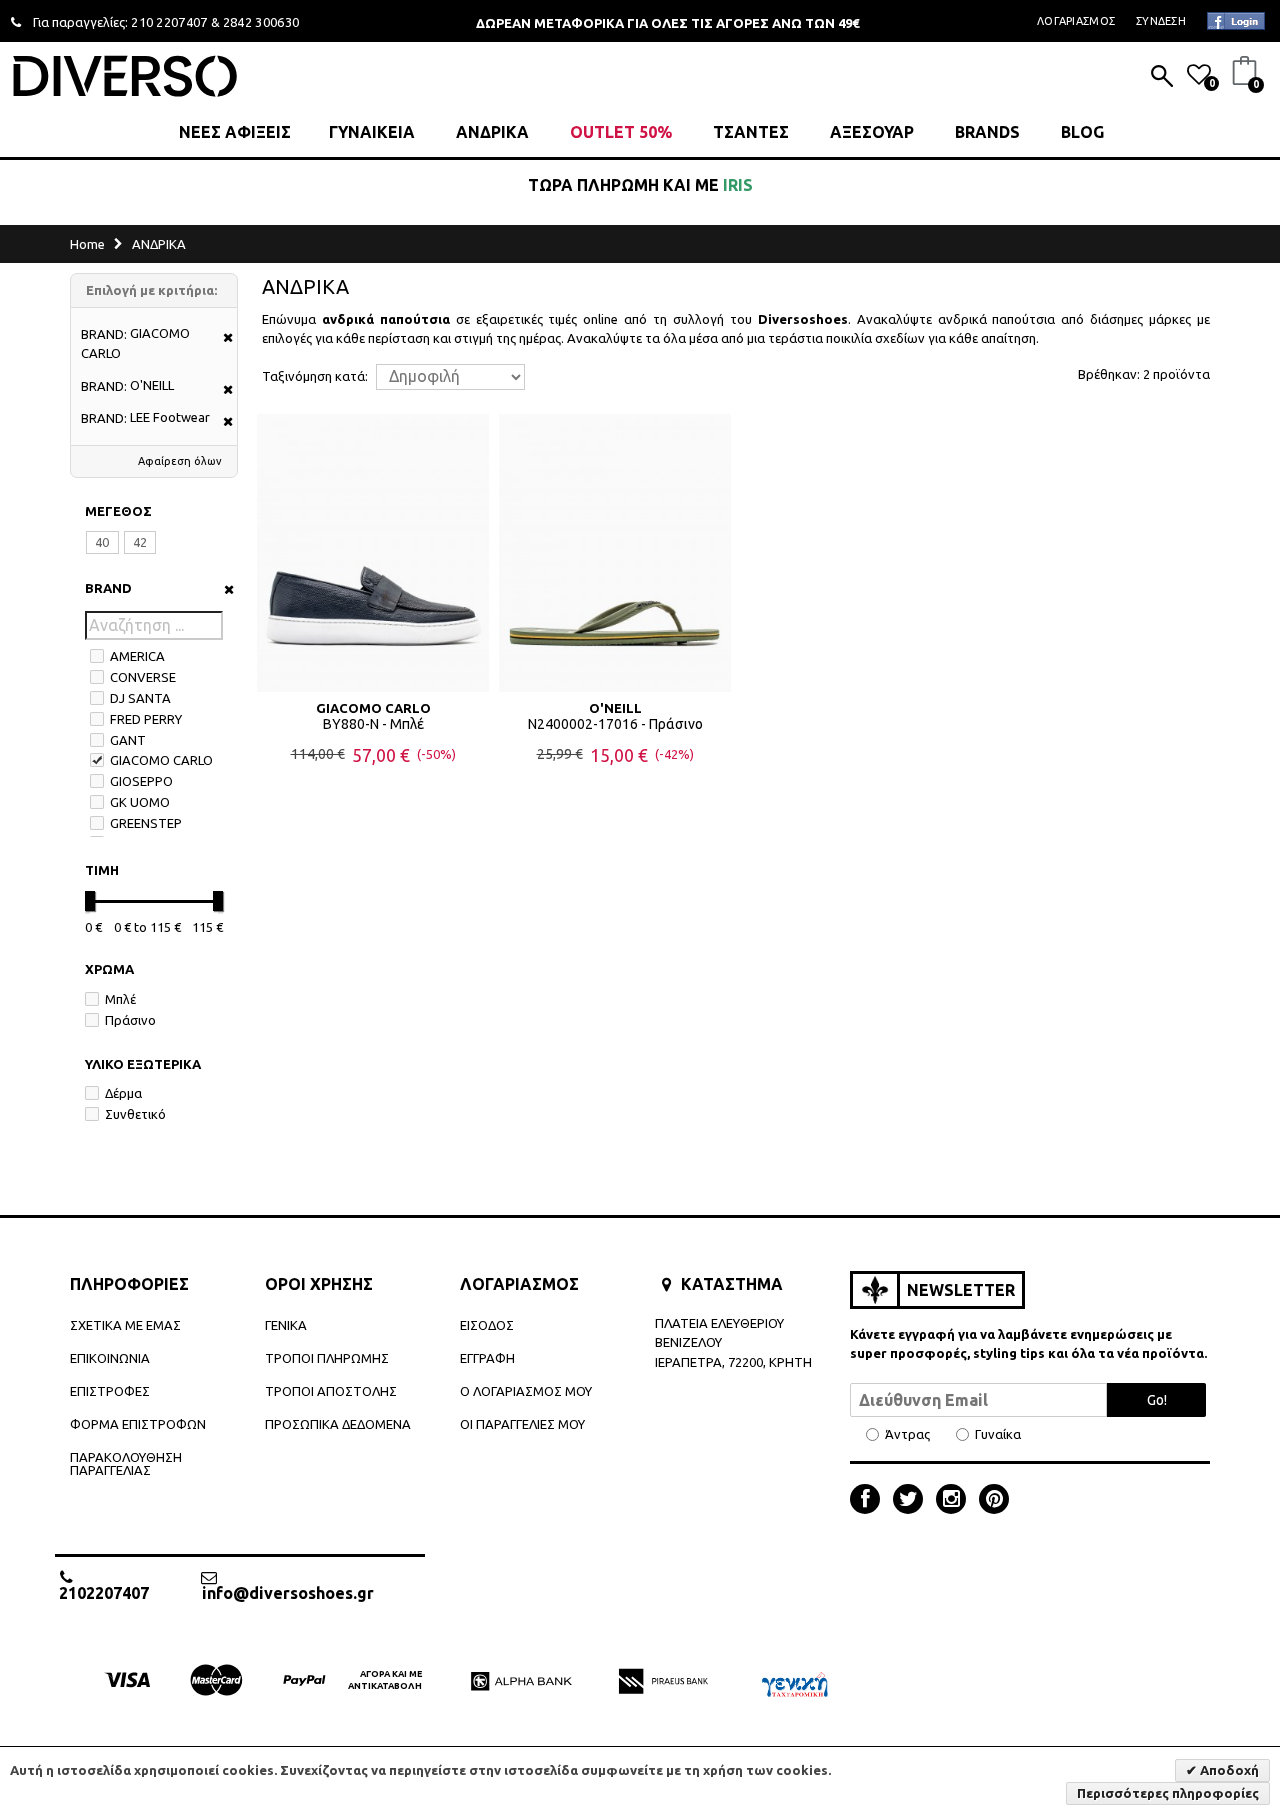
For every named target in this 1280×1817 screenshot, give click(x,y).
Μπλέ (120, 999)
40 (102, 542)
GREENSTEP (146, 823)
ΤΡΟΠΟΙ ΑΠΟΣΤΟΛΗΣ (331, 1391)
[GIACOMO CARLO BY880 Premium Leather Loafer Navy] (373, 553)
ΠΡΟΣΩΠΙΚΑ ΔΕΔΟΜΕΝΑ (338, 1424)
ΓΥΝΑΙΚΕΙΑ (372, 132)
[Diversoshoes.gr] (125, 75)
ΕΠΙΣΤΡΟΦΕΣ (110, 1391)
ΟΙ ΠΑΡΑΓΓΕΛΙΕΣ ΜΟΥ (522, 1424)
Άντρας (907, 1434)
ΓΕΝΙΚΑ (286, 1325)
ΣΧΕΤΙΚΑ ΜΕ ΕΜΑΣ (125, 1325)
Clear (222, 589)
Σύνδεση (1161, 21)
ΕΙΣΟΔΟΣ (487, 1325)
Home (87, 244)
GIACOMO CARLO (161, 760)
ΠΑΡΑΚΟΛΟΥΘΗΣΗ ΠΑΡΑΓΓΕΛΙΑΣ (126, 1463)
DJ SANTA (140, 698)
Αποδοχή (1228, 1770)
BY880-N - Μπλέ (373, 724)
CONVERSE (143, 677)
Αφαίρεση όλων (180, 461)
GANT (128, 740)
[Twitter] (913, 1501)
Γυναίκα (998, 1434)
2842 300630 (261, 22)
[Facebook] (870, 1501)
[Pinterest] (994, 1501)
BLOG (1082, 132)
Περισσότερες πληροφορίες (1168, 1793)
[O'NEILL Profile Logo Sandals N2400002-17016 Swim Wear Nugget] (615, 553)
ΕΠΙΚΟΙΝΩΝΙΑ (110, 1358)
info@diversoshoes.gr (288, 1592)
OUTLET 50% (621, 132)
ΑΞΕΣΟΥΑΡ (872, 132)
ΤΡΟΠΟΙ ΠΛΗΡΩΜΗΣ (327, 1358)
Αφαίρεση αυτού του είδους (221, 338)
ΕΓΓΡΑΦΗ (487, 1358)
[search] (1162, 78)
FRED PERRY (146, 719)
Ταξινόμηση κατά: (315, 376)
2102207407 (104, 1592)
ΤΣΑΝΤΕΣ (751, 132)
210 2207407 (169, 22)
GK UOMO (140, 802)
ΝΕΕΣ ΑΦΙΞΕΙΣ (235, 132)
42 (140, 542)
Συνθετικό (135, 1114)
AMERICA (137, 656)
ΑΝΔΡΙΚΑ (492, 132)
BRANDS (987, 132)
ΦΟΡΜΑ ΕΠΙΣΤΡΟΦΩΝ (138, 1424)
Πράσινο (130, 1020)
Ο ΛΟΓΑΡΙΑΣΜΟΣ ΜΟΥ (526, 1391)
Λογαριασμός (1076, 21)
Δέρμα (123, 1093)
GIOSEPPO (141, 781)
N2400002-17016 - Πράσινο (615, 724)
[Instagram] (956, 1501)
